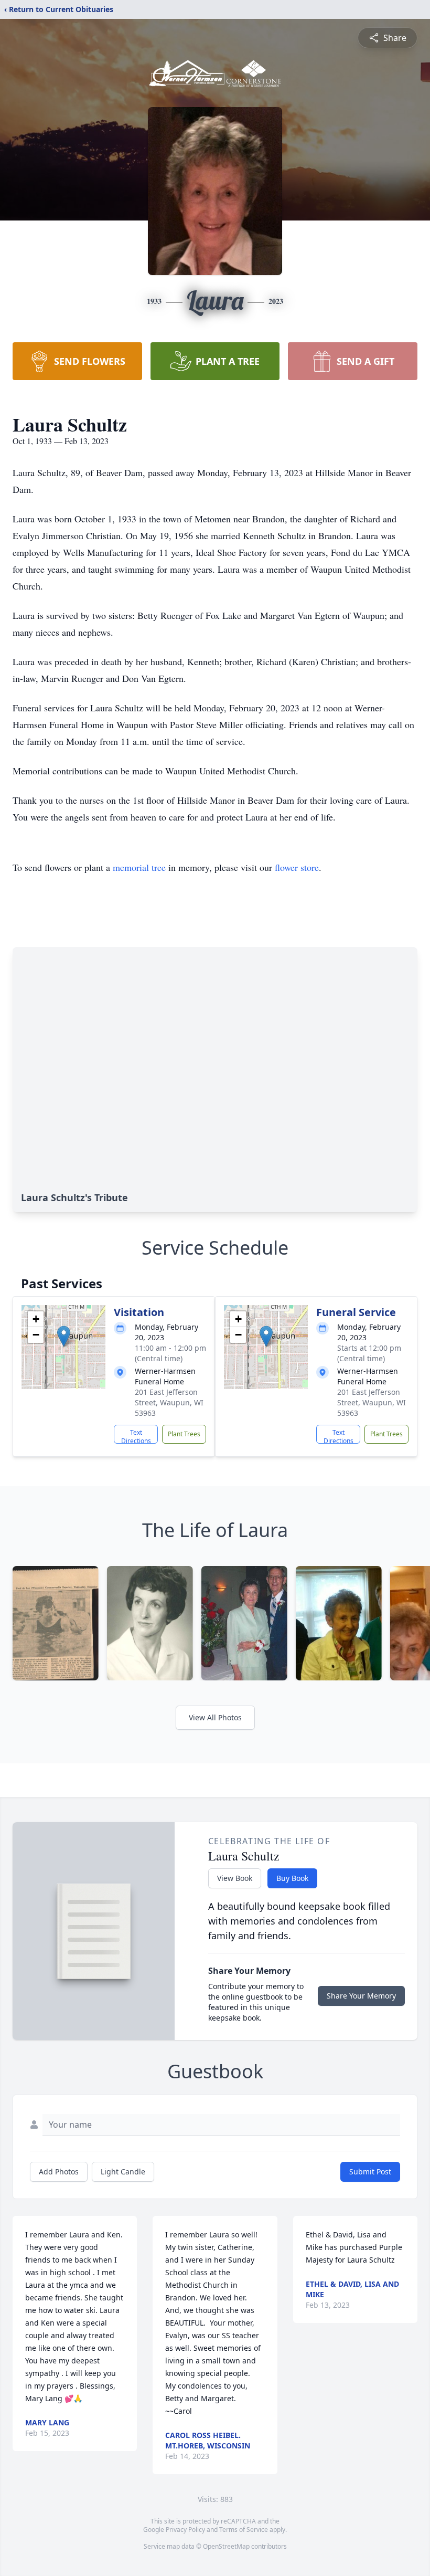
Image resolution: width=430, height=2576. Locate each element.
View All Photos (215, 1717)
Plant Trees (184, 1434)
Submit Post (370, 2172)
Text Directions (136, 1436)
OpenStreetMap (226, 2546)
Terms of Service (244, 2530)
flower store (297, 867)
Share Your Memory (361, 1996)
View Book (235, 1878)
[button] (64, 1336)
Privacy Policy (185, 2530)
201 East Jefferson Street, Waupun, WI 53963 (169, 1402)
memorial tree (139, 867)
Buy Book (292, 1878)
